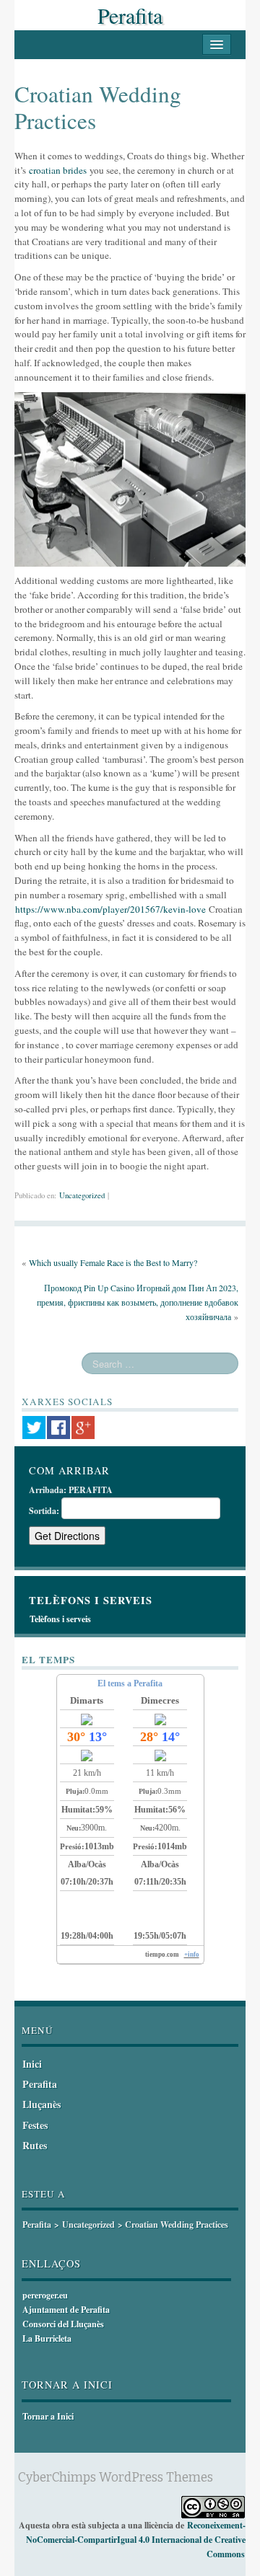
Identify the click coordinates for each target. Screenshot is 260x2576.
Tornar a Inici (48, 2416)
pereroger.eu (45, 2295)
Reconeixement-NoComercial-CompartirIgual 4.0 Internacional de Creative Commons (136, 2540)
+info (192, 1955)
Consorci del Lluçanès (63, 2324)
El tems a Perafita (130, 1683)
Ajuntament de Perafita (66, 2310)
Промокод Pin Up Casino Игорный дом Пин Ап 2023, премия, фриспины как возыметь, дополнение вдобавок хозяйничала (138, 1302)
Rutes (35, 2145)
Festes (35, 2125)
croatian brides (58, 170)
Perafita (130, 15)
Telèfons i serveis (60, 1619)
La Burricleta (47, 2338)
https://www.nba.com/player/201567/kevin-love (110, 909)
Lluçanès (42, 2104)
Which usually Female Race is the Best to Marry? (113, 1262)
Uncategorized (82, 1195)
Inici (32, 2064)
